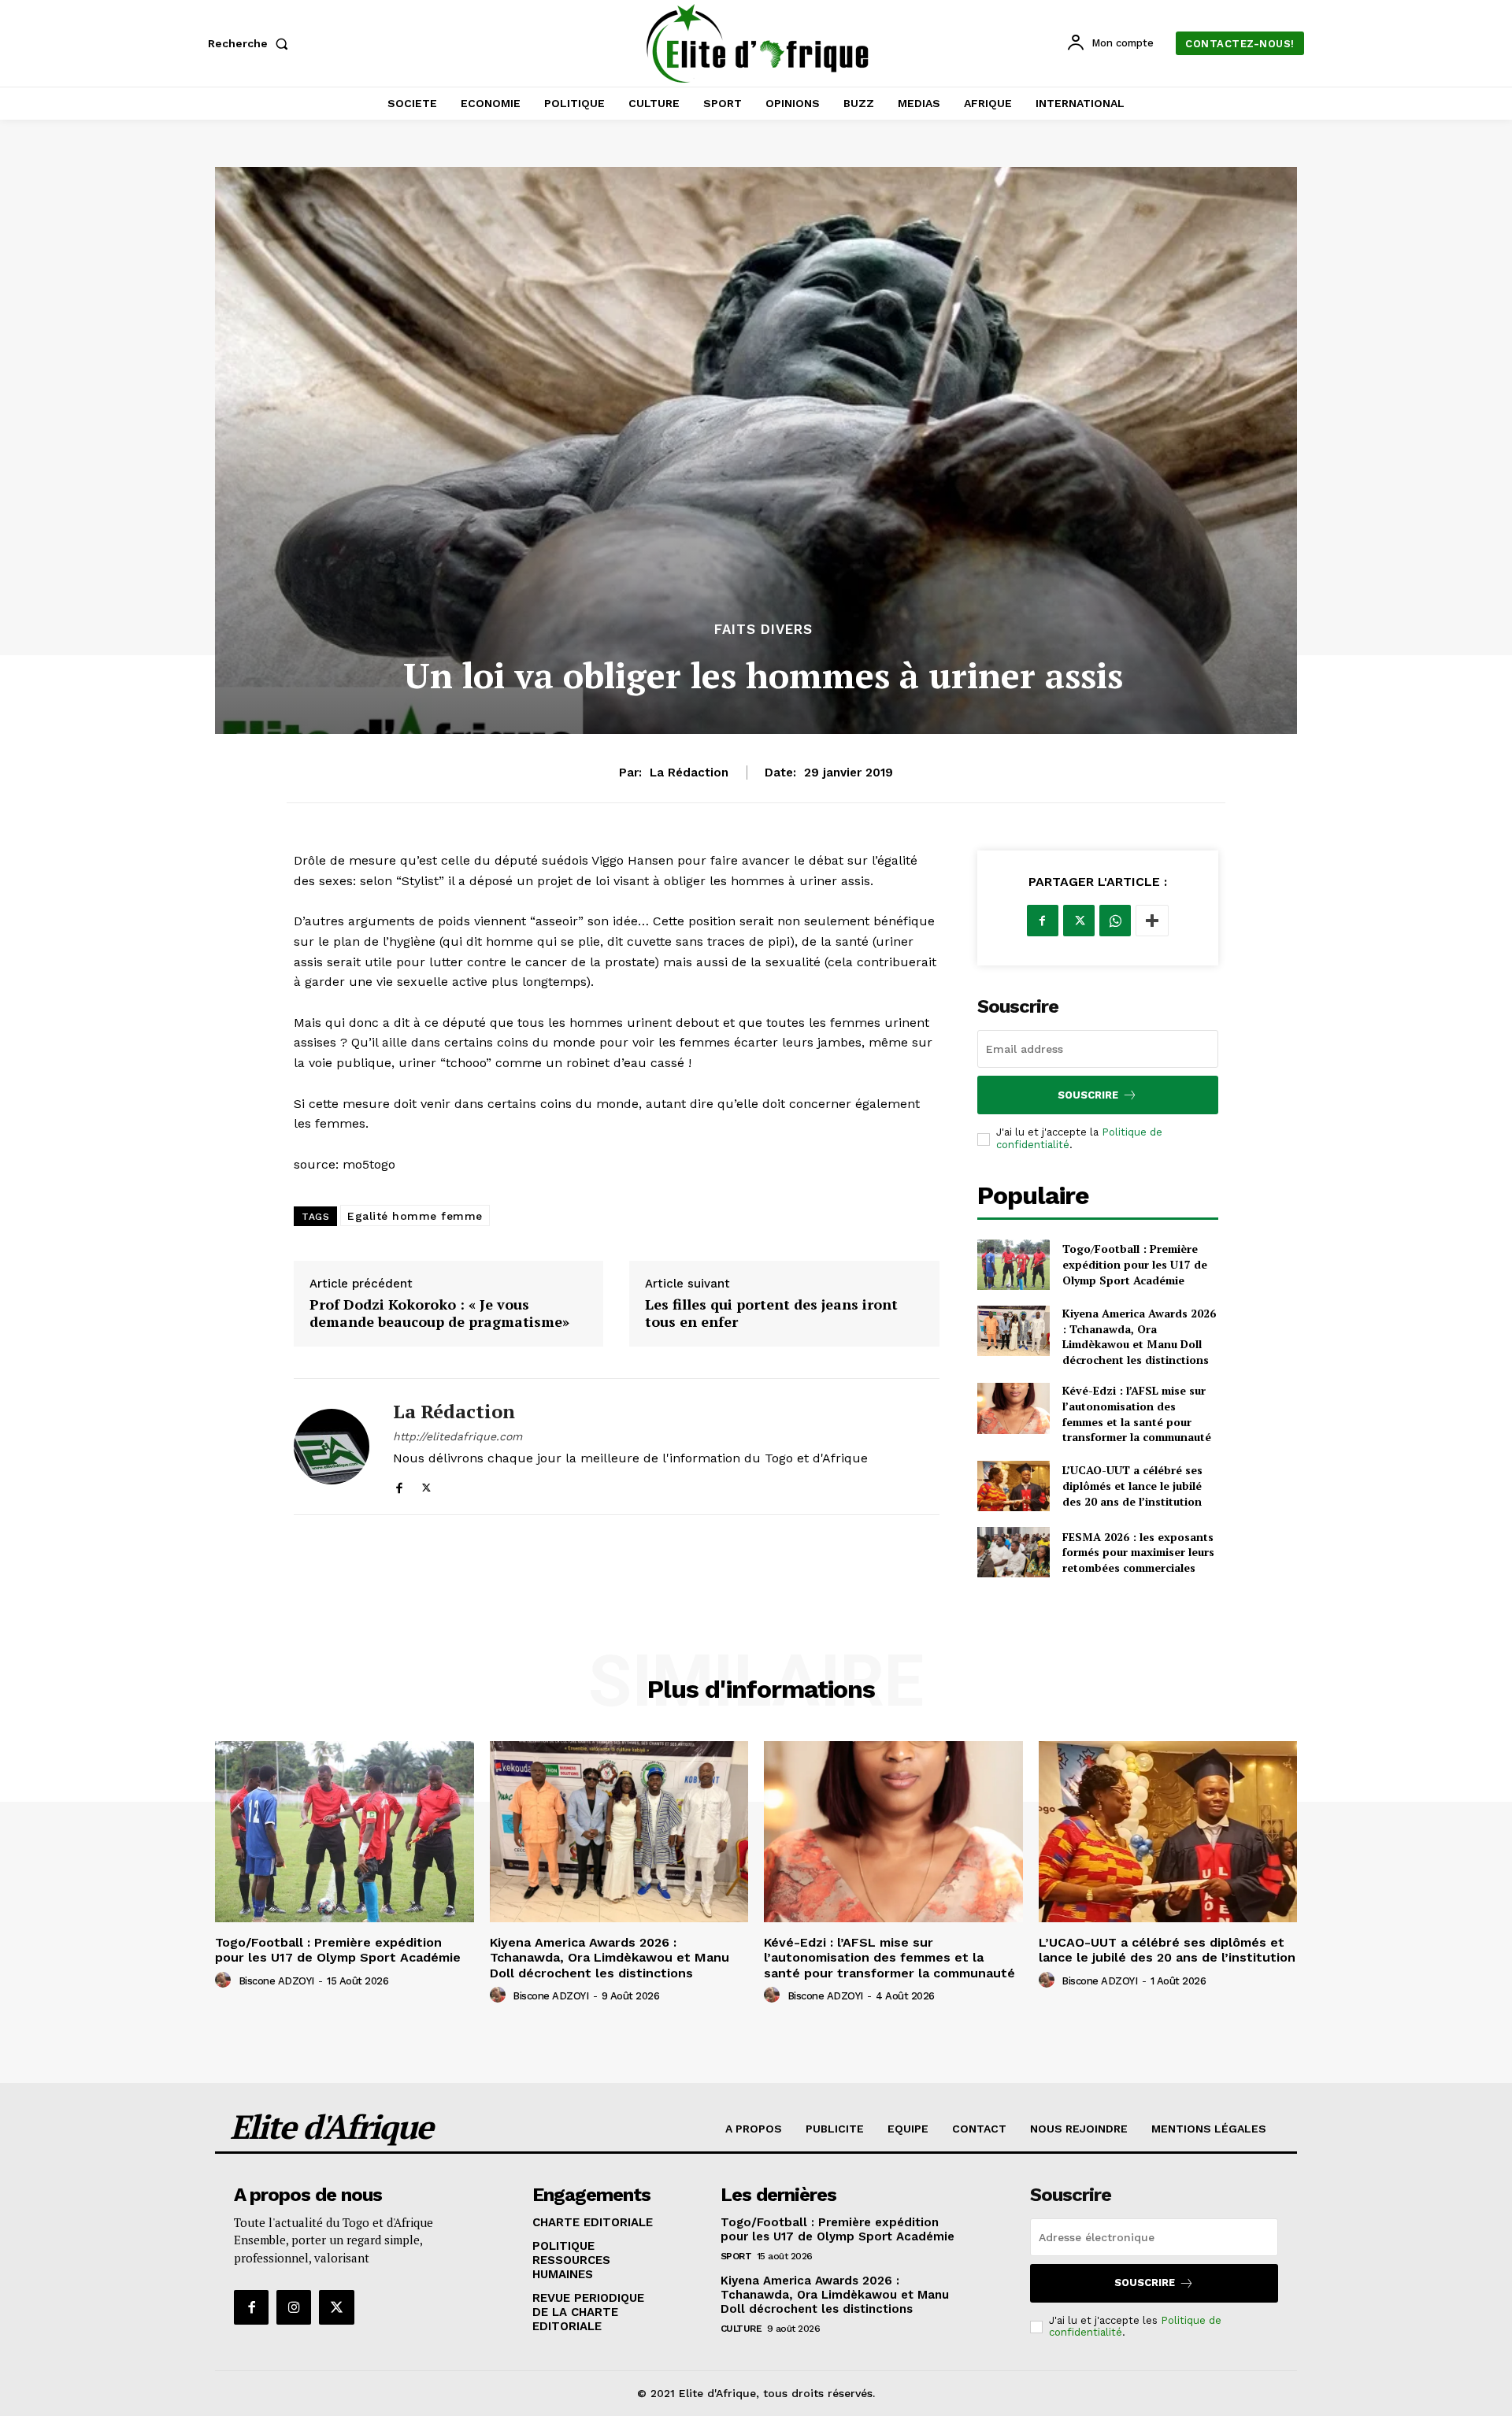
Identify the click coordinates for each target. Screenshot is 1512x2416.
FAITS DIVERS (763, 630)
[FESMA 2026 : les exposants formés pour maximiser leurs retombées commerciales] (1014, 1552)
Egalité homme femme (415, 1216)
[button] (251, 43)
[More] (1152, 921)
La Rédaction (689, 773)
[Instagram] (294, 2307)
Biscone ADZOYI (276, 1981)
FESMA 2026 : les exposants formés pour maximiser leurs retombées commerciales (1138, 1552)
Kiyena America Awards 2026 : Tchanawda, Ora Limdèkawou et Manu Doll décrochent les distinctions (1139, 1336)
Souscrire (1088, 1095)
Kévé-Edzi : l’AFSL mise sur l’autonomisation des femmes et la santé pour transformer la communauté (1137, 1414)
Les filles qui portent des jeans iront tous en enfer (771, 1313)
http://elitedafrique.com (458, 1436)
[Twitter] (426, 1485)
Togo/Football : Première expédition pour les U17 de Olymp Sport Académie (1135, 1264)
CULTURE (741, 2329)
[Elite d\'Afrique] (758, 43)
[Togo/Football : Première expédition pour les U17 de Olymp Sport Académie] (1014, 1265)
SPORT (736, 2256)
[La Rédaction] (332, 1447)
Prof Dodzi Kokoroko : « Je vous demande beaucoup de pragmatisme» (439, 1313)
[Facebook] (399, 1485)
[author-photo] (225, 1981)
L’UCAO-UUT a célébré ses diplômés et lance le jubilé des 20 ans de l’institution (1132, 1485)
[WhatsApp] (1115, 921)
